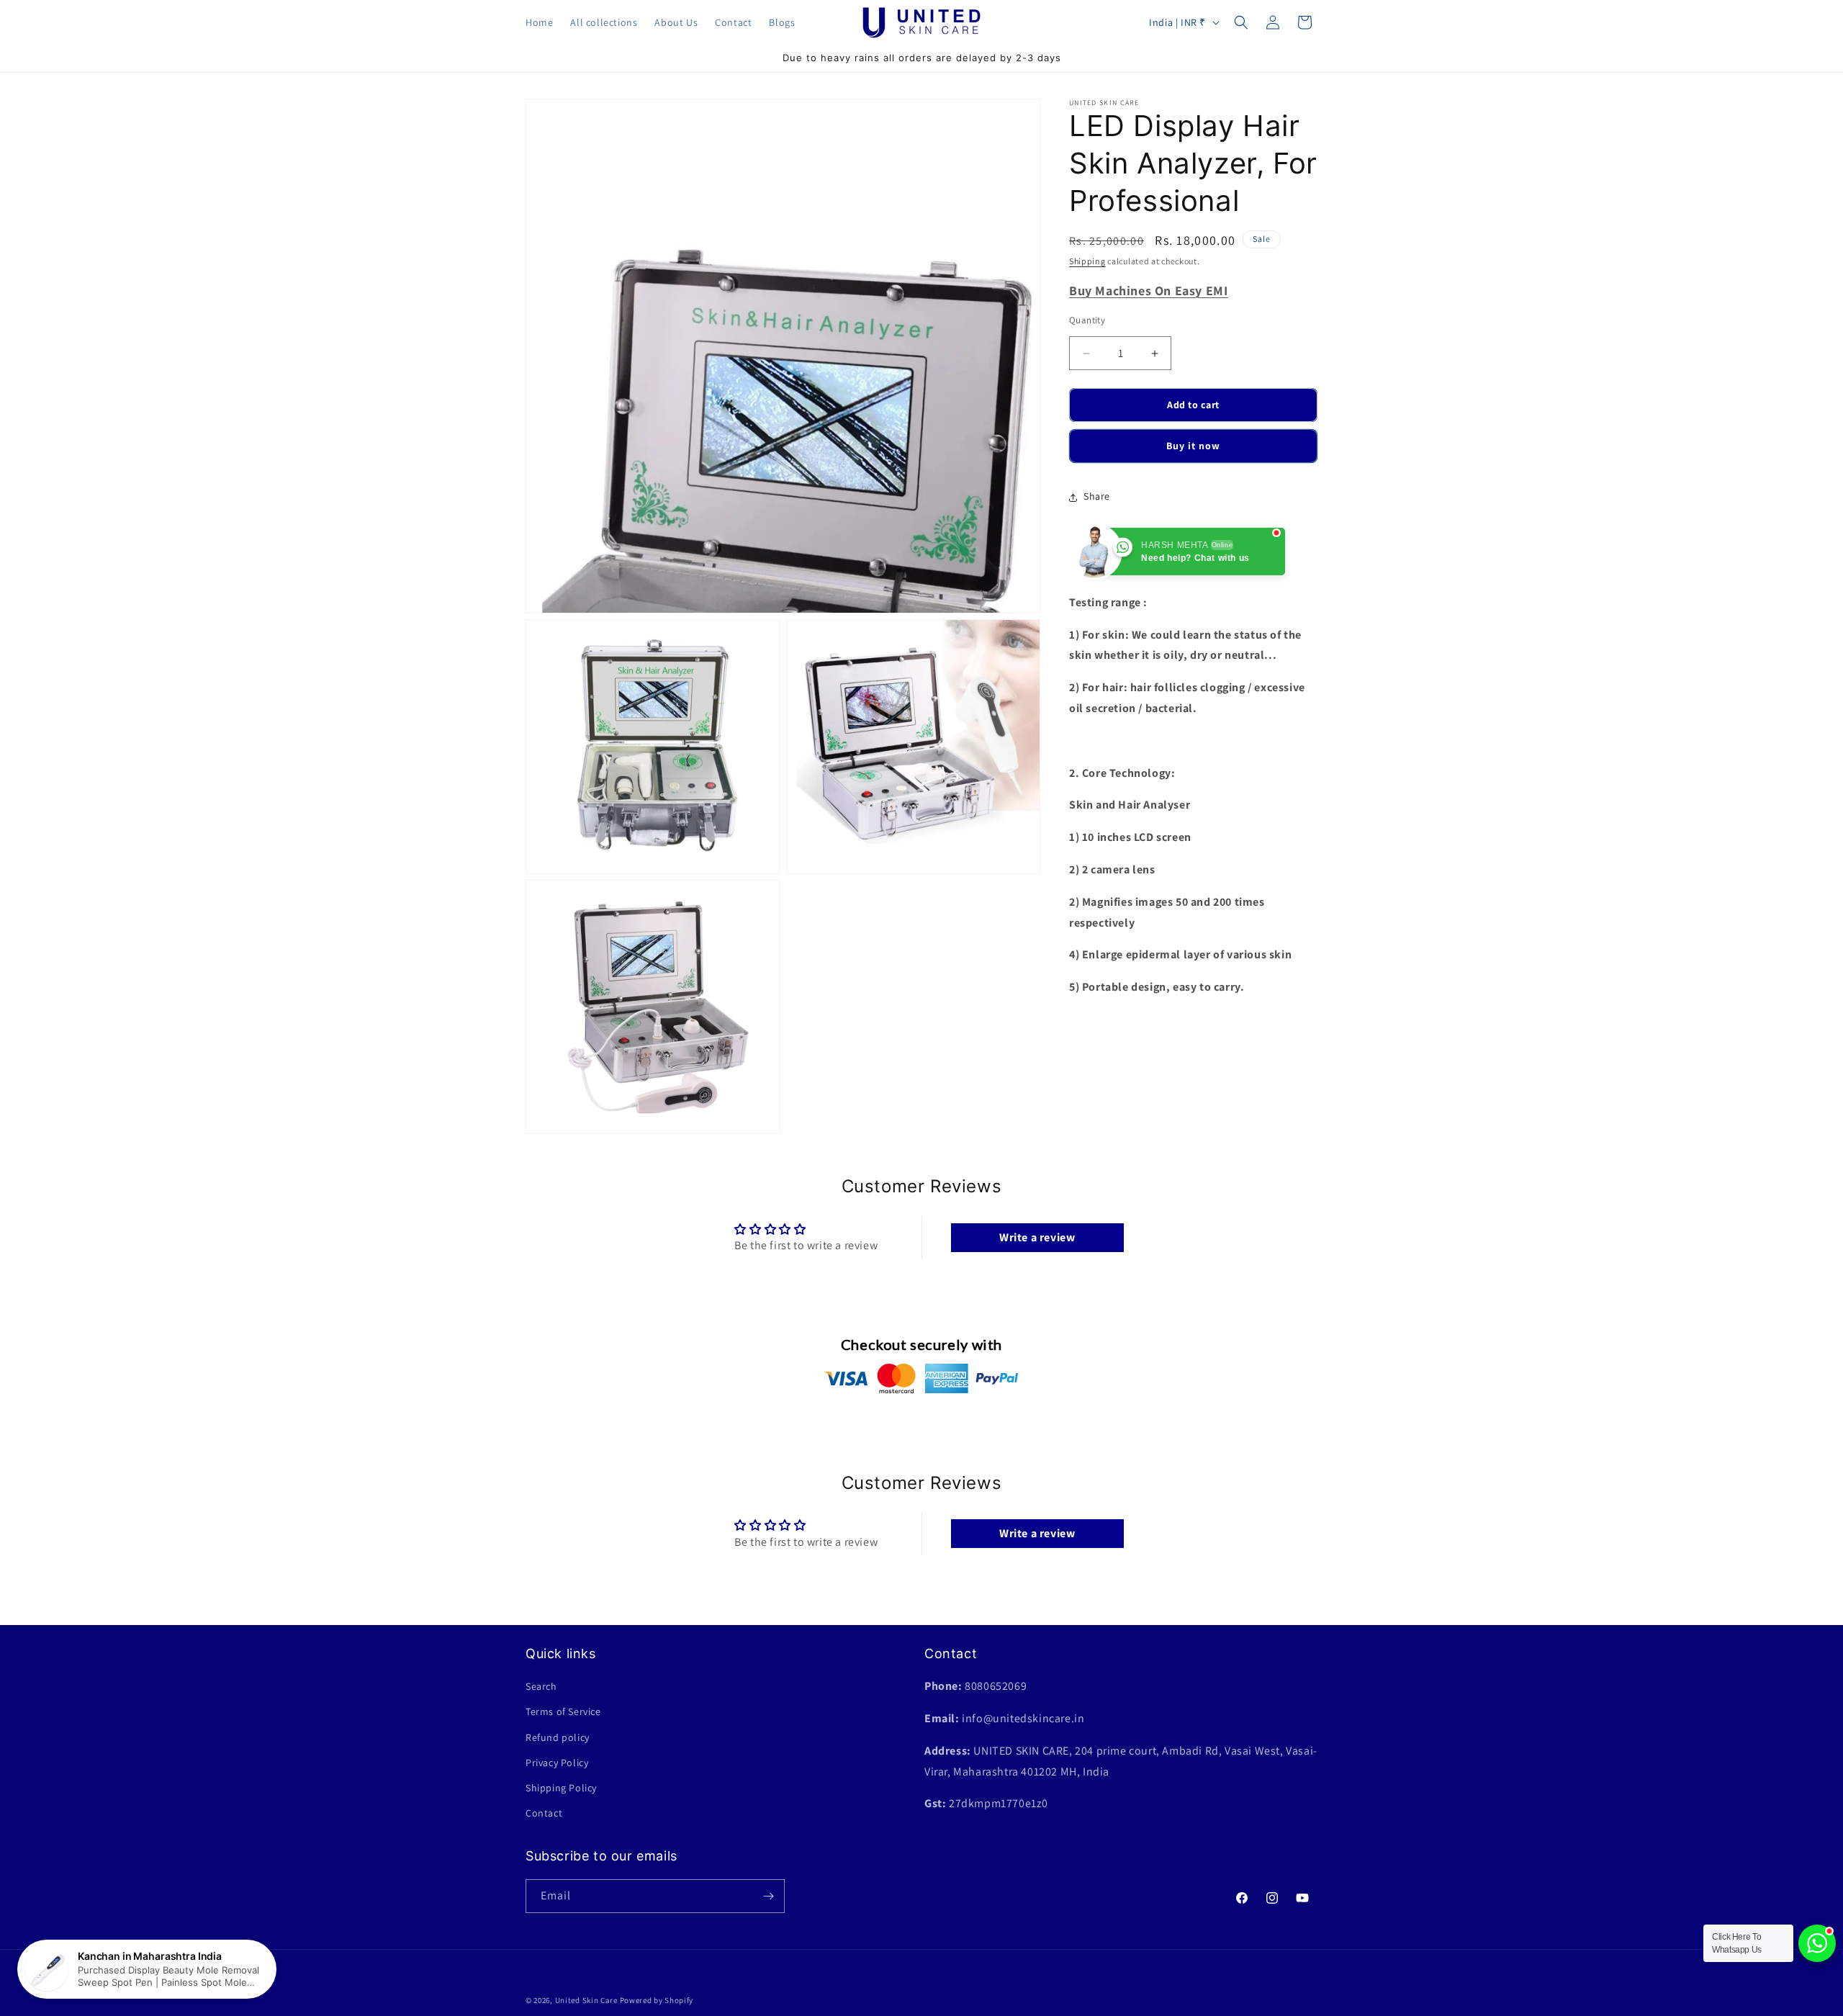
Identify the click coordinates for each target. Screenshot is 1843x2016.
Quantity (1087, 321)
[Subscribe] (768, 1896)
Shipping (1087, 261)
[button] (1241, 22)
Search (541, 1686)
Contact (544, 1813)
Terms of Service (563, 1711)
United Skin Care (586, 2000)
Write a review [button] (1037, 1237)
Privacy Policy (557, 1763)
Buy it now (1193, 446)
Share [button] (1097, 497)
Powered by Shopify (657, 2000)
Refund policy (558, 1737)
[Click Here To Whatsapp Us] (1817, 1943)
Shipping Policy (561, 1788)
